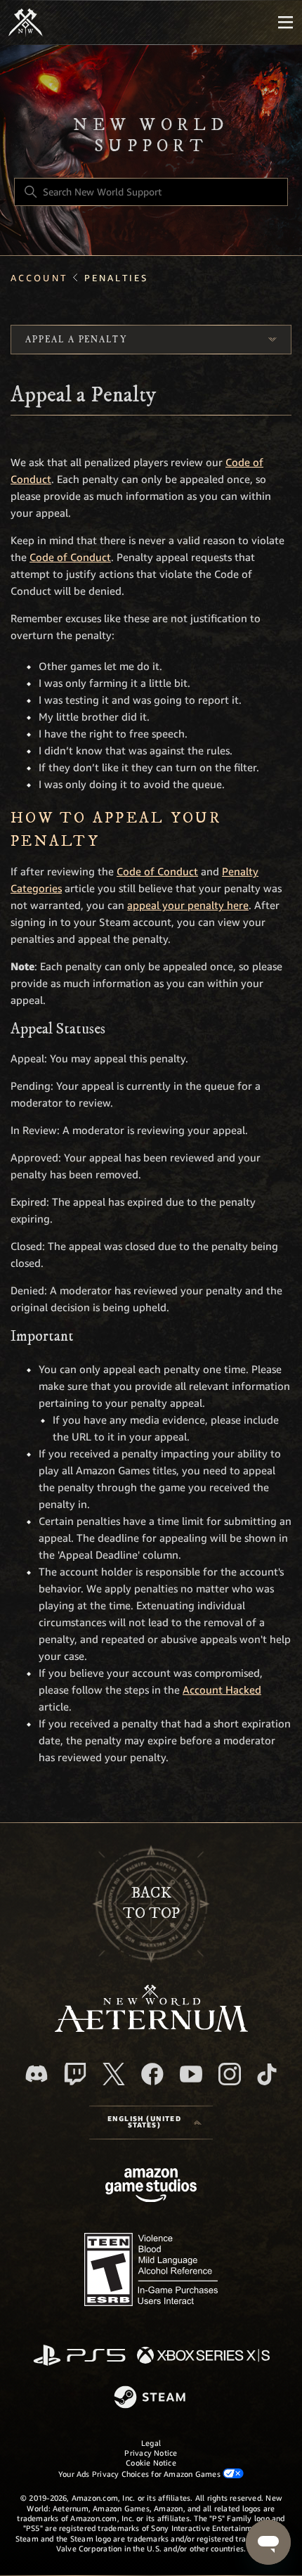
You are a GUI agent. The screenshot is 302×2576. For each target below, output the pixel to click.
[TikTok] (267, 2074)
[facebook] (152, 2074)
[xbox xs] (203, 2356)
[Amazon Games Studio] (151, 2188)
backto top (151, 1903)
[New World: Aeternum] (26, 22)
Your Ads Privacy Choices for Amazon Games (140, 2474)
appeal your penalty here (188, 906)
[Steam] (151, 2398)
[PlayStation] (79, 2356)
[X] (114, 2074)
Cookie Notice (151, 2463)
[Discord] (37, 2074)
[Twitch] (75, 2074)
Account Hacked (222, 1690)
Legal (151, 2443)
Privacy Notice (151, 2453)
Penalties (116, 278)
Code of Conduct (70, 558)
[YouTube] (191, 2074)
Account (39, 278)
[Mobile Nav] (285, 22)
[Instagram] (230, 2074)
